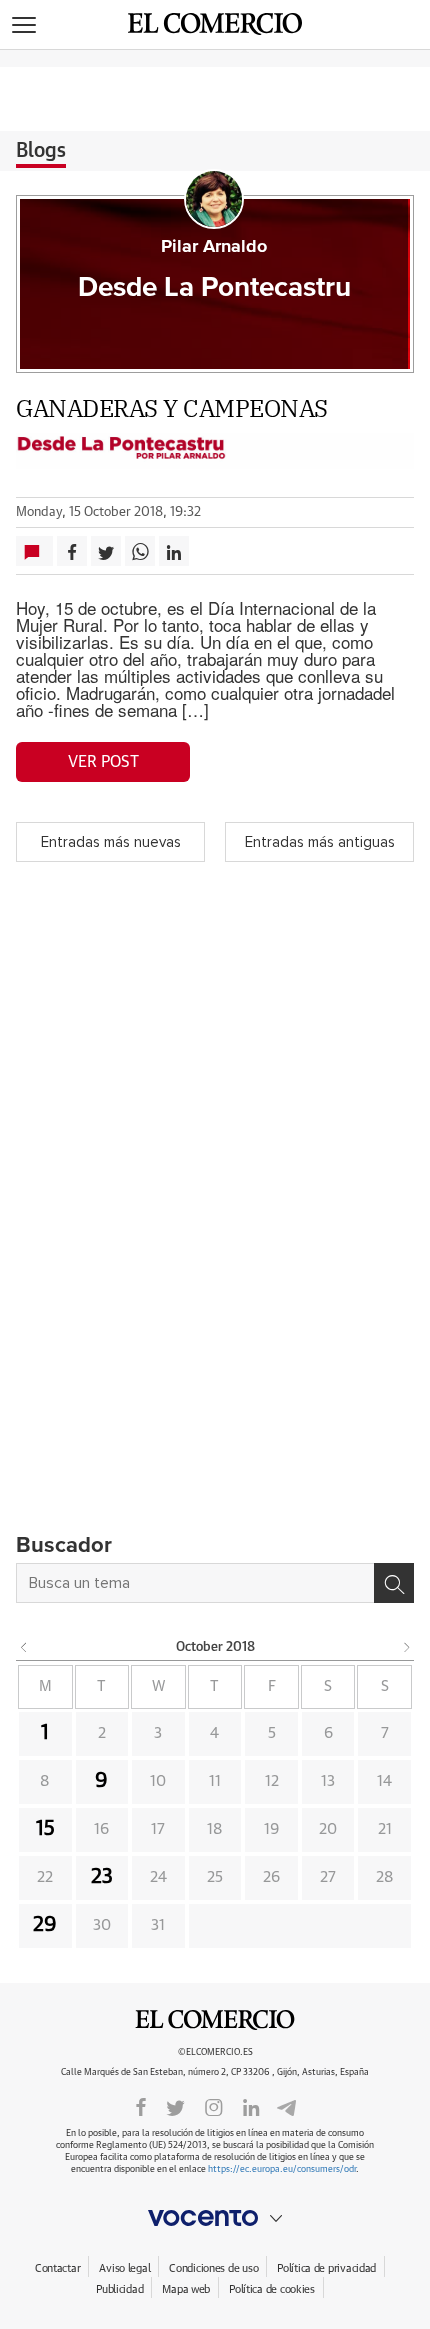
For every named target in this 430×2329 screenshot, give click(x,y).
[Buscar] (394, 1583)
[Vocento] (215, 2218)
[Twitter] (175, 2106)
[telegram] (286, 2105)
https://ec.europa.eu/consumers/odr (282, 2169)
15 (45, 1829)
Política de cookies (272, 2289)
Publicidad (119, 2289)
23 (102, 1877)
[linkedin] (251, 2106)
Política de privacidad (326, 2268)
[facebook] (141, 2106)
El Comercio (215, 2020)
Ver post (103, 762)
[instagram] (214, 2106)
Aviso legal (124, 2268)
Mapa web (186, 2289)
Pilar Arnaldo (214, 247)
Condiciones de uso (213, 2268)
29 (45, 1925)
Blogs (41, 151)
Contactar (57, 2268)
